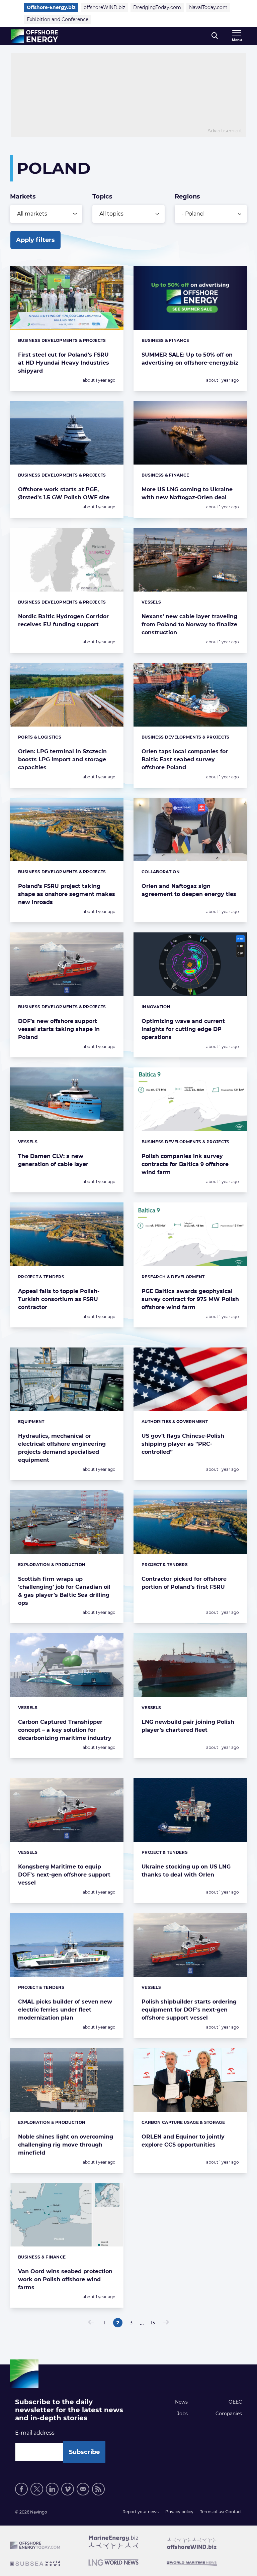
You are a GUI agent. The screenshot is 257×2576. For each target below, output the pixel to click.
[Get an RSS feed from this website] (98, 2489)
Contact (234, 2512)
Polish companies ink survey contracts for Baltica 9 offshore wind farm (185, 1164)
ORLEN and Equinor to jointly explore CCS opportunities (183, 2141)
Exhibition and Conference (58, 19)
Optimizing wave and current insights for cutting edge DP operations (183, 1029)
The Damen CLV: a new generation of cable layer (53, 1160)
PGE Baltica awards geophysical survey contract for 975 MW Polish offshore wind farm (190, 1299)
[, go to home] (34, 36)
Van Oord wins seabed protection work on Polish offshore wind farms (65, 2279)
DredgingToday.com (157, 7)
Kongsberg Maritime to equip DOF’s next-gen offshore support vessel (64, 1875)
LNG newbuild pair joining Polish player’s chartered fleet (188, 1726)
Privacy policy (179, 2512)
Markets (23, 197)
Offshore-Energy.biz (51, 7)
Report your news (141, 2512)
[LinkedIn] (52, 2489)
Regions (187, 197)
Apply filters (35, 240)
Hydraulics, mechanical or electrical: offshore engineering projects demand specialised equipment (62, 1448)
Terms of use (213, 2512)
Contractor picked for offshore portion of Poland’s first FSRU (184, 1583)
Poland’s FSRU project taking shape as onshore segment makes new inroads (67, 894)
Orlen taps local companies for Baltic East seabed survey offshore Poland (185, 759)
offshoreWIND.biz (104, 7)
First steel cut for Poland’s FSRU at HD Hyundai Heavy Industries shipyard (64, 363)
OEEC (235, 2402)
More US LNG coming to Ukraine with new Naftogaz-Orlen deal (187, 493)
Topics (102, 197)
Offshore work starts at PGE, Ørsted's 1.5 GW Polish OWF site (64, 493)
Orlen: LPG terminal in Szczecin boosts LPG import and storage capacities (62, 759)
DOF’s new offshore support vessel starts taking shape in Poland (59, 1029)
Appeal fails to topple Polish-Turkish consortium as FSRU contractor (59, 1299)
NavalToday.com (208, 7)
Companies (229, 2414)
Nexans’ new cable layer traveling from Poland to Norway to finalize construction (189, 624)
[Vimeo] (68, 2489)
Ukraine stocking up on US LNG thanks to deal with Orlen (186, 1871)
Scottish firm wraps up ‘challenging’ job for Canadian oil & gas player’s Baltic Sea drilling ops (64, 1591)
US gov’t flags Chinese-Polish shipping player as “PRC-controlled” (183, 1444)
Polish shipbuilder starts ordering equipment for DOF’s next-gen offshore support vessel (189, 2010)
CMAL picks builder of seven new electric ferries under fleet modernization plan (65, 2010)
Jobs (182, 2414)
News (181, 2402)
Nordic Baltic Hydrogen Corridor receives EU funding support (63, 620)
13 (154, 2324)
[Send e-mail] (83, 2489)
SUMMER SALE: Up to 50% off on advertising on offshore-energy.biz (190, 359)
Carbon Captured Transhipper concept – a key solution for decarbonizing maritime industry (65, 1730)
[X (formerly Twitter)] (37, 2489)
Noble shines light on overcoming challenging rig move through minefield (66, 2145)
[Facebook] (21, 2489)
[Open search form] (215, 36)
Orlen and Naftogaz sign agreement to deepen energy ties (189, 890)
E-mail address (35, 2433)
